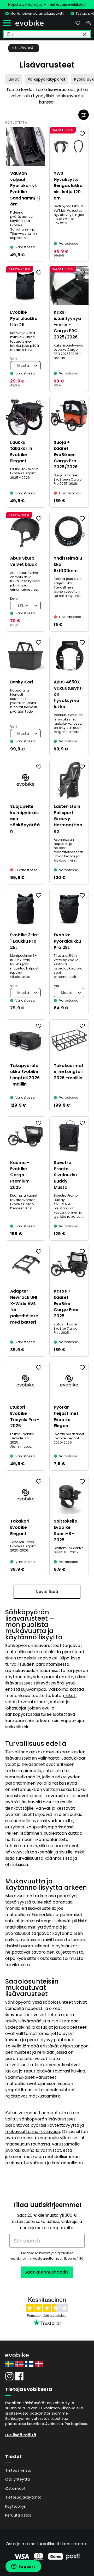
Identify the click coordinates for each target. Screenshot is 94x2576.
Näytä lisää (47, 1592)
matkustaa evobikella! (67, 5)
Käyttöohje (15, 2506)
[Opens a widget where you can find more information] (23, 2567)
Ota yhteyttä (17, 2479)
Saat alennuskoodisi (47, 2272)
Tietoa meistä (18, 2470)
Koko (14, 599)
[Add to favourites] (39, 134)
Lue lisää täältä (21, 2435)
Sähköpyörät (24, 48)
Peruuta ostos (18, 2515)
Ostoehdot (15, 2488)
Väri (13, 359)
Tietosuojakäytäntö (23, 2497)
